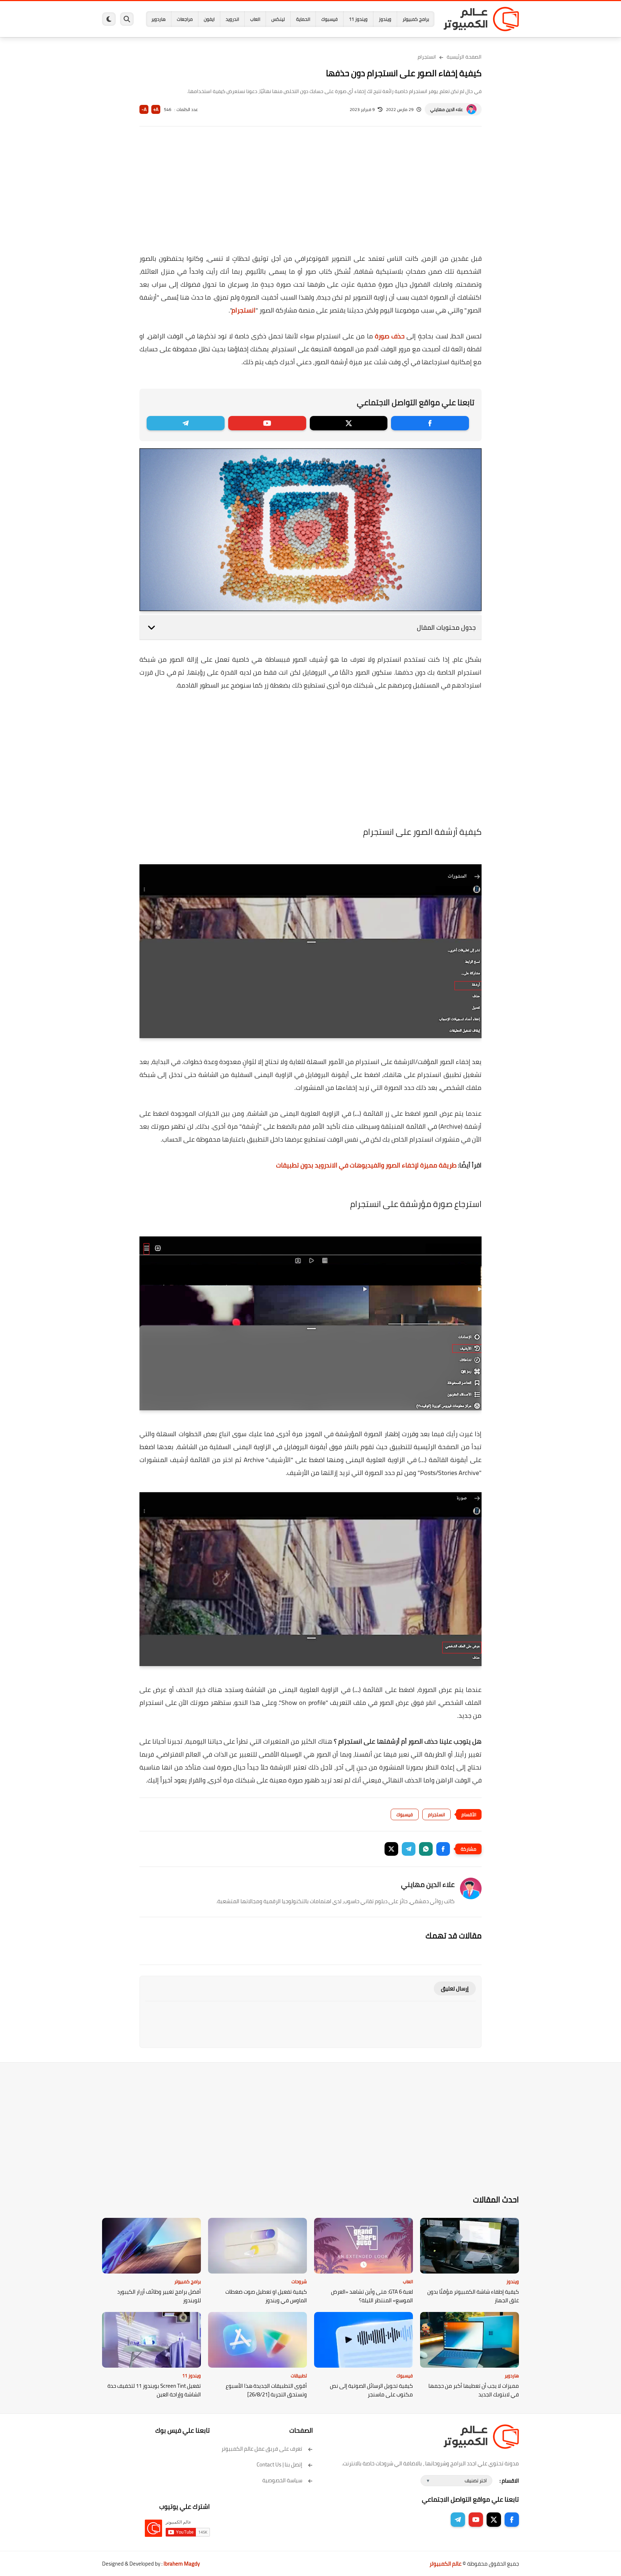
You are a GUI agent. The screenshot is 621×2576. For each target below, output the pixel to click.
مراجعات (185, 19)
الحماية (303, 19)
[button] (443, 1849)
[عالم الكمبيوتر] (481, 19)
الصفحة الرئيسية (464, 57)
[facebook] (430, 423)
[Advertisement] (310, 195)
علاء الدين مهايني (447, 109)
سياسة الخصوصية (282, 2480)
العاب (255, 19)
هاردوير (158, 19)
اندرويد (232, 19)
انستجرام (427, 57)
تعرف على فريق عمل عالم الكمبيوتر (262, 2449)
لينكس (278, 19)
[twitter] (349, 423)
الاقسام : (509, 2481)
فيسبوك (330, 19)
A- (144, 109)
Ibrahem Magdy (182, 2564)
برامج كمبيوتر (416, 19)
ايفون (209, 19)
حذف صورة (390, 336)
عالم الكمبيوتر (445, 2564)
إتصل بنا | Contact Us (279, 2464)
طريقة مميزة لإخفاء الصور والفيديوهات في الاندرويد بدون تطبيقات (366, 1165)
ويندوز (385, 19)
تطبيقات (299, 2376)
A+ (156, 109)
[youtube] (267, 423)
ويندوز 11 (358, 19)
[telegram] (186, 423)
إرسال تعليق (455, 1988)
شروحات (299, 2281)
